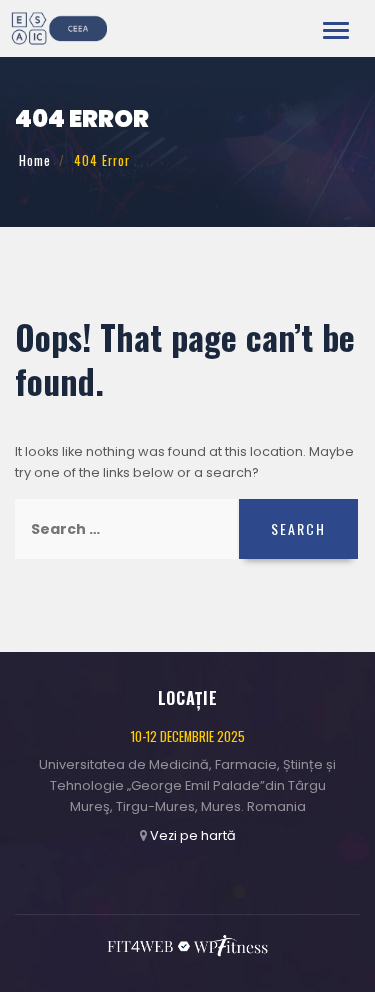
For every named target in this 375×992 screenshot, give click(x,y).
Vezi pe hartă (193, 835)
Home (35, 160)
